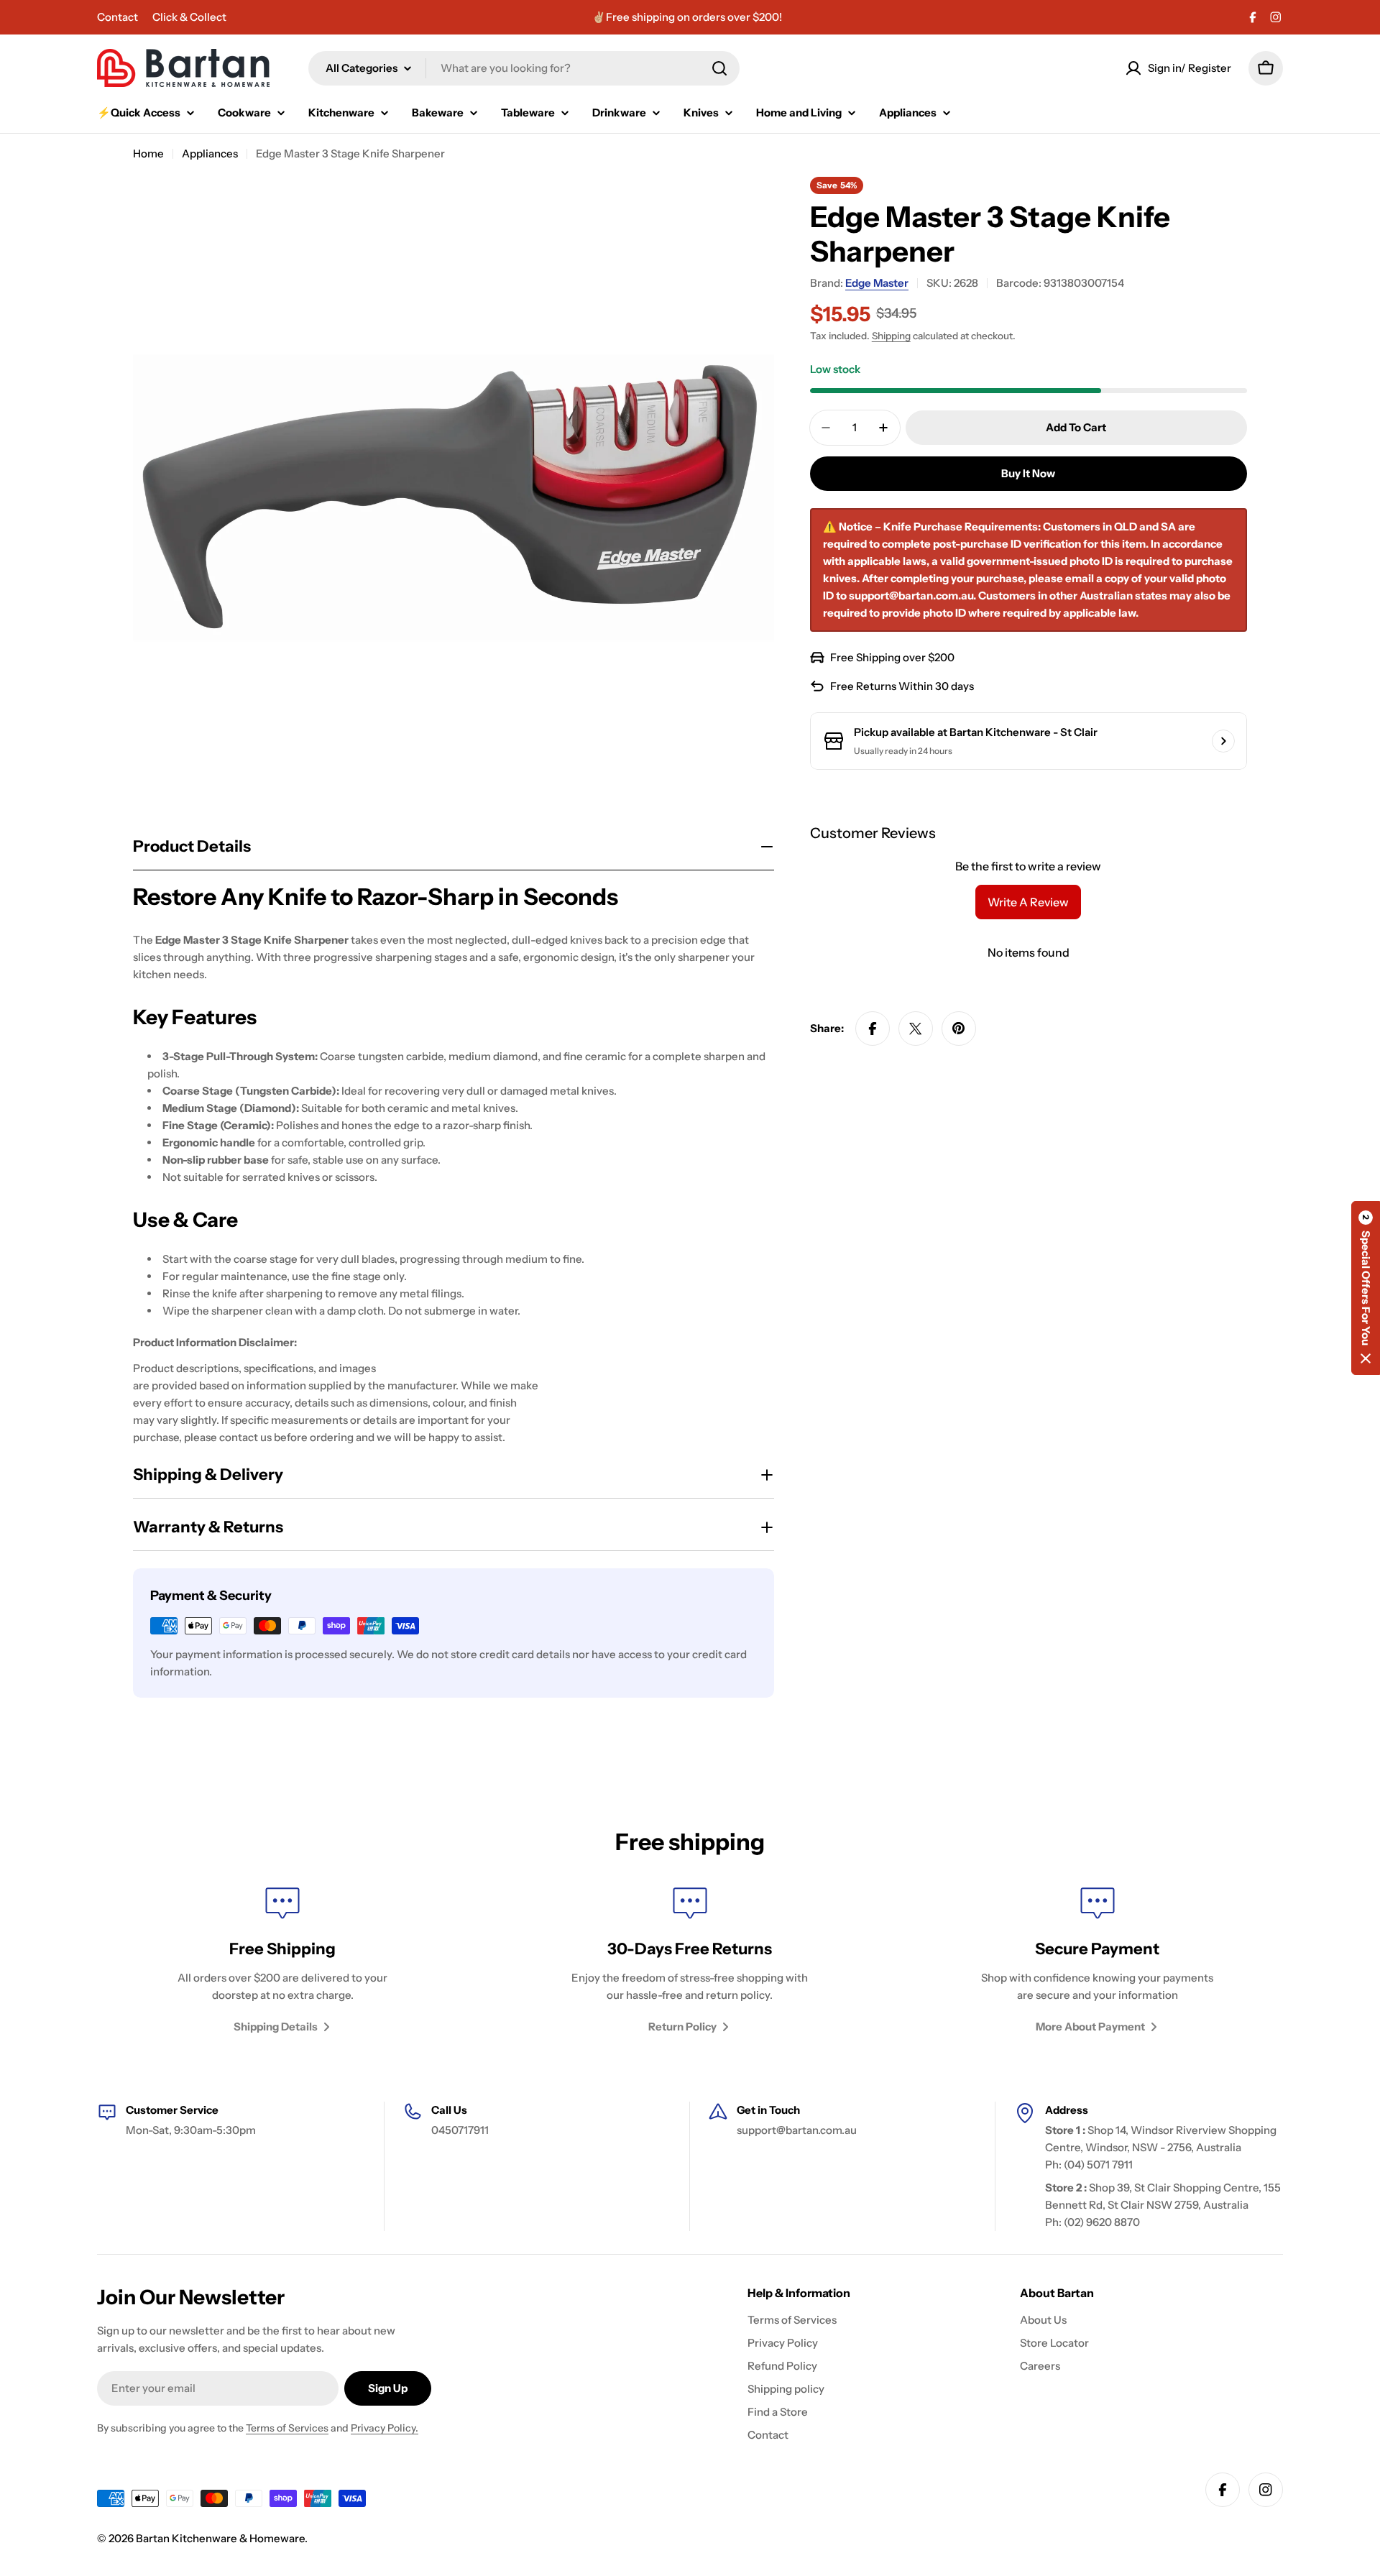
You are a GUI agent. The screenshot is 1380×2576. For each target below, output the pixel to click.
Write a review (1028, 902)
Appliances (210, 153)
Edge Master (877, 283)
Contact (118, 17)
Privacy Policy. (385, 2428)
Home (148, 153)
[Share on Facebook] (873, 1029)
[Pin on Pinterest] (959, 1029)
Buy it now (1028, 473)
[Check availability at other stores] (1223, 741)
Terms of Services (287, 2428)
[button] (1366, 1288)
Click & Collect (189, 17)
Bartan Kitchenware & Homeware (220, 2538)
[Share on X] (916, 1029)
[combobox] (524, 68)
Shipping (891, 336)
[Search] (719, 68)
